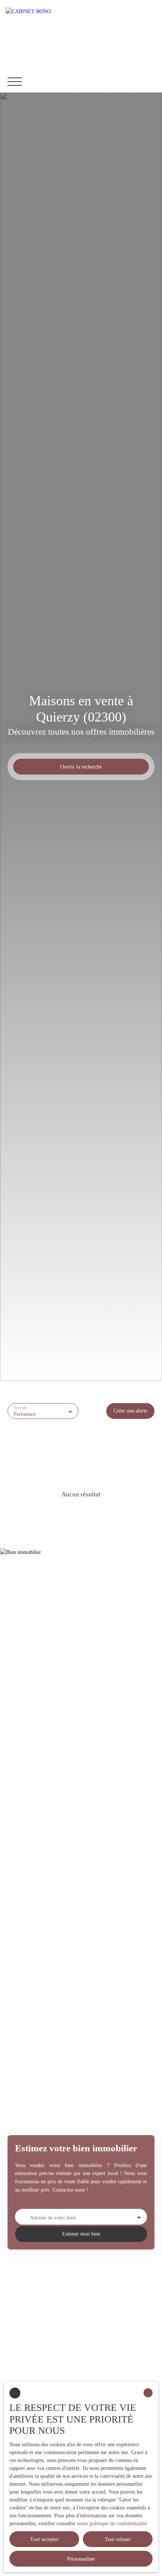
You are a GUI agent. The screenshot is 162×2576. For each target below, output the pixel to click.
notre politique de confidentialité (112, 2524)
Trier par (21, 1407)
